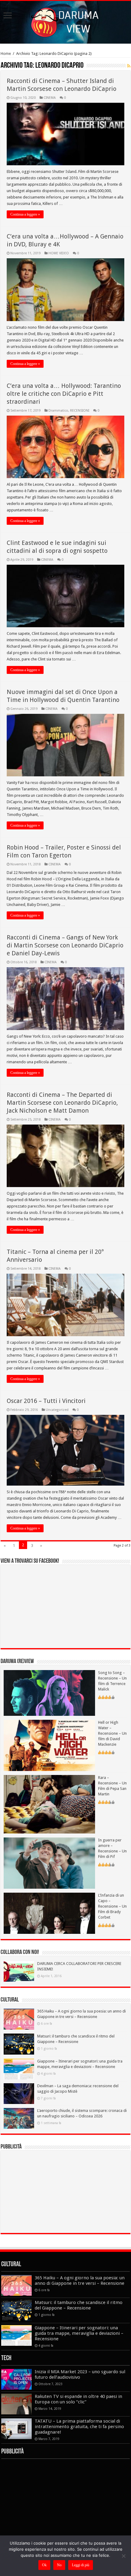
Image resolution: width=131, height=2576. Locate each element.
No (59, 2565)
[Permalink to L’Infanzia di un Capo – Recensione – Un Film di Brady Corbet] (49, 1913)
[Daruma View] (65, 21)
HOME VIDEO (59, 253)
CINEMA (50, 98)
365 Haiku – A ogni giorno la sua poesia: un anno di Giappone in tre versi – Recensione (80, 2281)
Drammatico (58, 411)
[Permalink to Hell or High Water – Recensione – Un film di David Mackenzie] (49, 1745)
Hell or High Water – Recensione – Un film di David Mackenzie (112, 1733)
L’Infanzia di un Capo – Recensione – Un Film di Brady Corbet (112, 1906)
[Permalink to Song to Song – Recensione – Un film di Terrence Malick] (49, 1692)
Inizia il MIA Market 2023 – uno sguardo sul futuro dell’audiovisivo (80, 2374)
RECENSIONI (80, 411)
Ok (44, 2565)
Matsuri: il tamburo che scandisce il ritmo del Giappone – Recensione (79, 2305)
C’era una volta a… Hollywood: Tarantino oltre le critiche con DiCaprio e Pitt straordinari (64, 394)
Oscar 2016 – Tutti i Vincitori (46, 1401)
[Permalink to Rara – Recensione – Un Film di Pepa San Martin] (49, 1804)
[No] (123, 2556)
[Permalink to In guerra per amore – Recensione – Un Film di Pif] (49, 1863)
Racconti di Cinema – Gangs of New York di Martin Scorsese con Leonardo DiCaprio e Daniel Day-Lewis (65, 945)
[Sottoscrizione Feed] (129, 66)
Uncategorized (57, 1410)
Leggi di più (81, 2565)
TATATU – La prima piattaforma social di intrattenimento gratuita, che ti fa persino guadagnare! (79, 2427)
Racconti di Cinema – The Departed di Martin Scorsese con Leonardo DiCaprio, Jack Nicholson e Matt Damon (62, 1103)
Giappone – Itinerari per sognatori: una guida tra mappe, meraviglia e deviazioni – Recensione (79, 2333)
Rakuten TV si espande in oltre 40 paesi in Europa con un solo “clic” (78, 2399)
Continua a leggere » (25, 214)
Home (6, 54)
